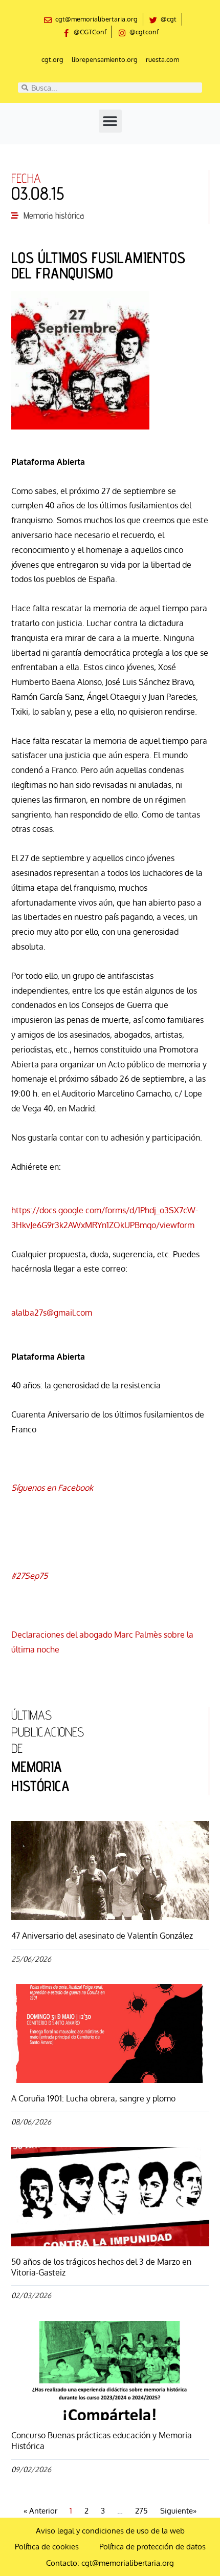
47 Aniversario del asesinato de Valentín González (102, 1936)
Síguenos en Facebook (52, 1488)
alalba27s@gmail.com (52, 1313)
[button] (110, 121)
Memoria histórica (54, 215)
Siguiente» (178, 2511)
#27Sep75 (29, 1576)
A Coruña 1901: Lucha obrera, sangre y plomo (93, 2098)
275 (141, 2511)
